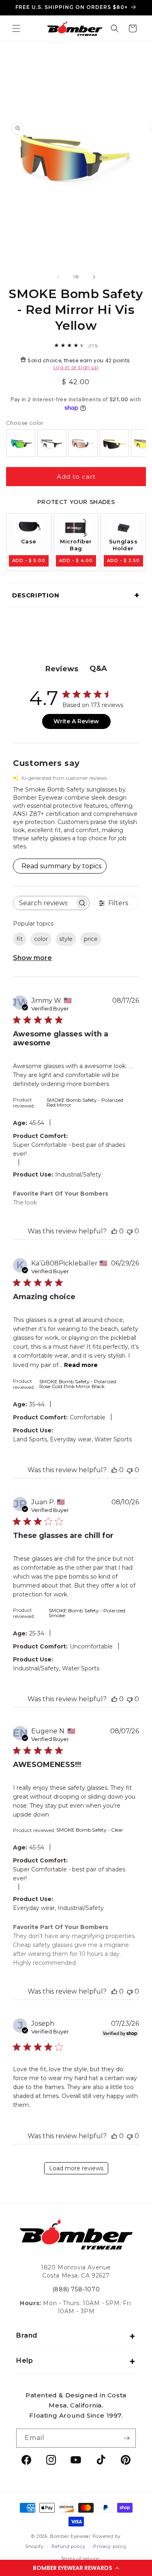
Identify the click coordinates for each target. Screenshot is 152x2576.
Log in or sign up (76, 367)
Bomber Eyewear (70, 2536)
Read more (81, 1365)
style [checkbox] (66, 939)
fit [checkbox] (20, 939)
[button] (76, 2568)
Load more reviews (76, 2168)
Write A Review (76, 721)
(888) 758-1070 (76, 2289)
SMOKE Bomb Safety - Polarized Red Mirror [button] (85, 1102)
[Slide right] (94, 277)
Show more (32, 958)
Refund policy (68, 2546)
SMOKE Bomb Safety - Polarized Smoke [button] (87, 1613)
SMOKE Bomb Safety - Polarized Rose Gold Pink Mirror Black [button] (78, 1384)
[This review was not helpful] (130, 1231)
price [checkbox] (91, 939)
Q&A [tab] (98, 668)
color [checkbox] (41, 939)
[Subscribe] (126, 2438)
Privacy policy (110, 2546)
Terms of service (80, 2559)
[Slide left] (58, 277)
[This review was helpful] (114, 1231)
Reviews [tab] (62, 669)
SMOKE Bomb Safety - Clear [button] (90, 1830)
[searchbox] (44, 903)
